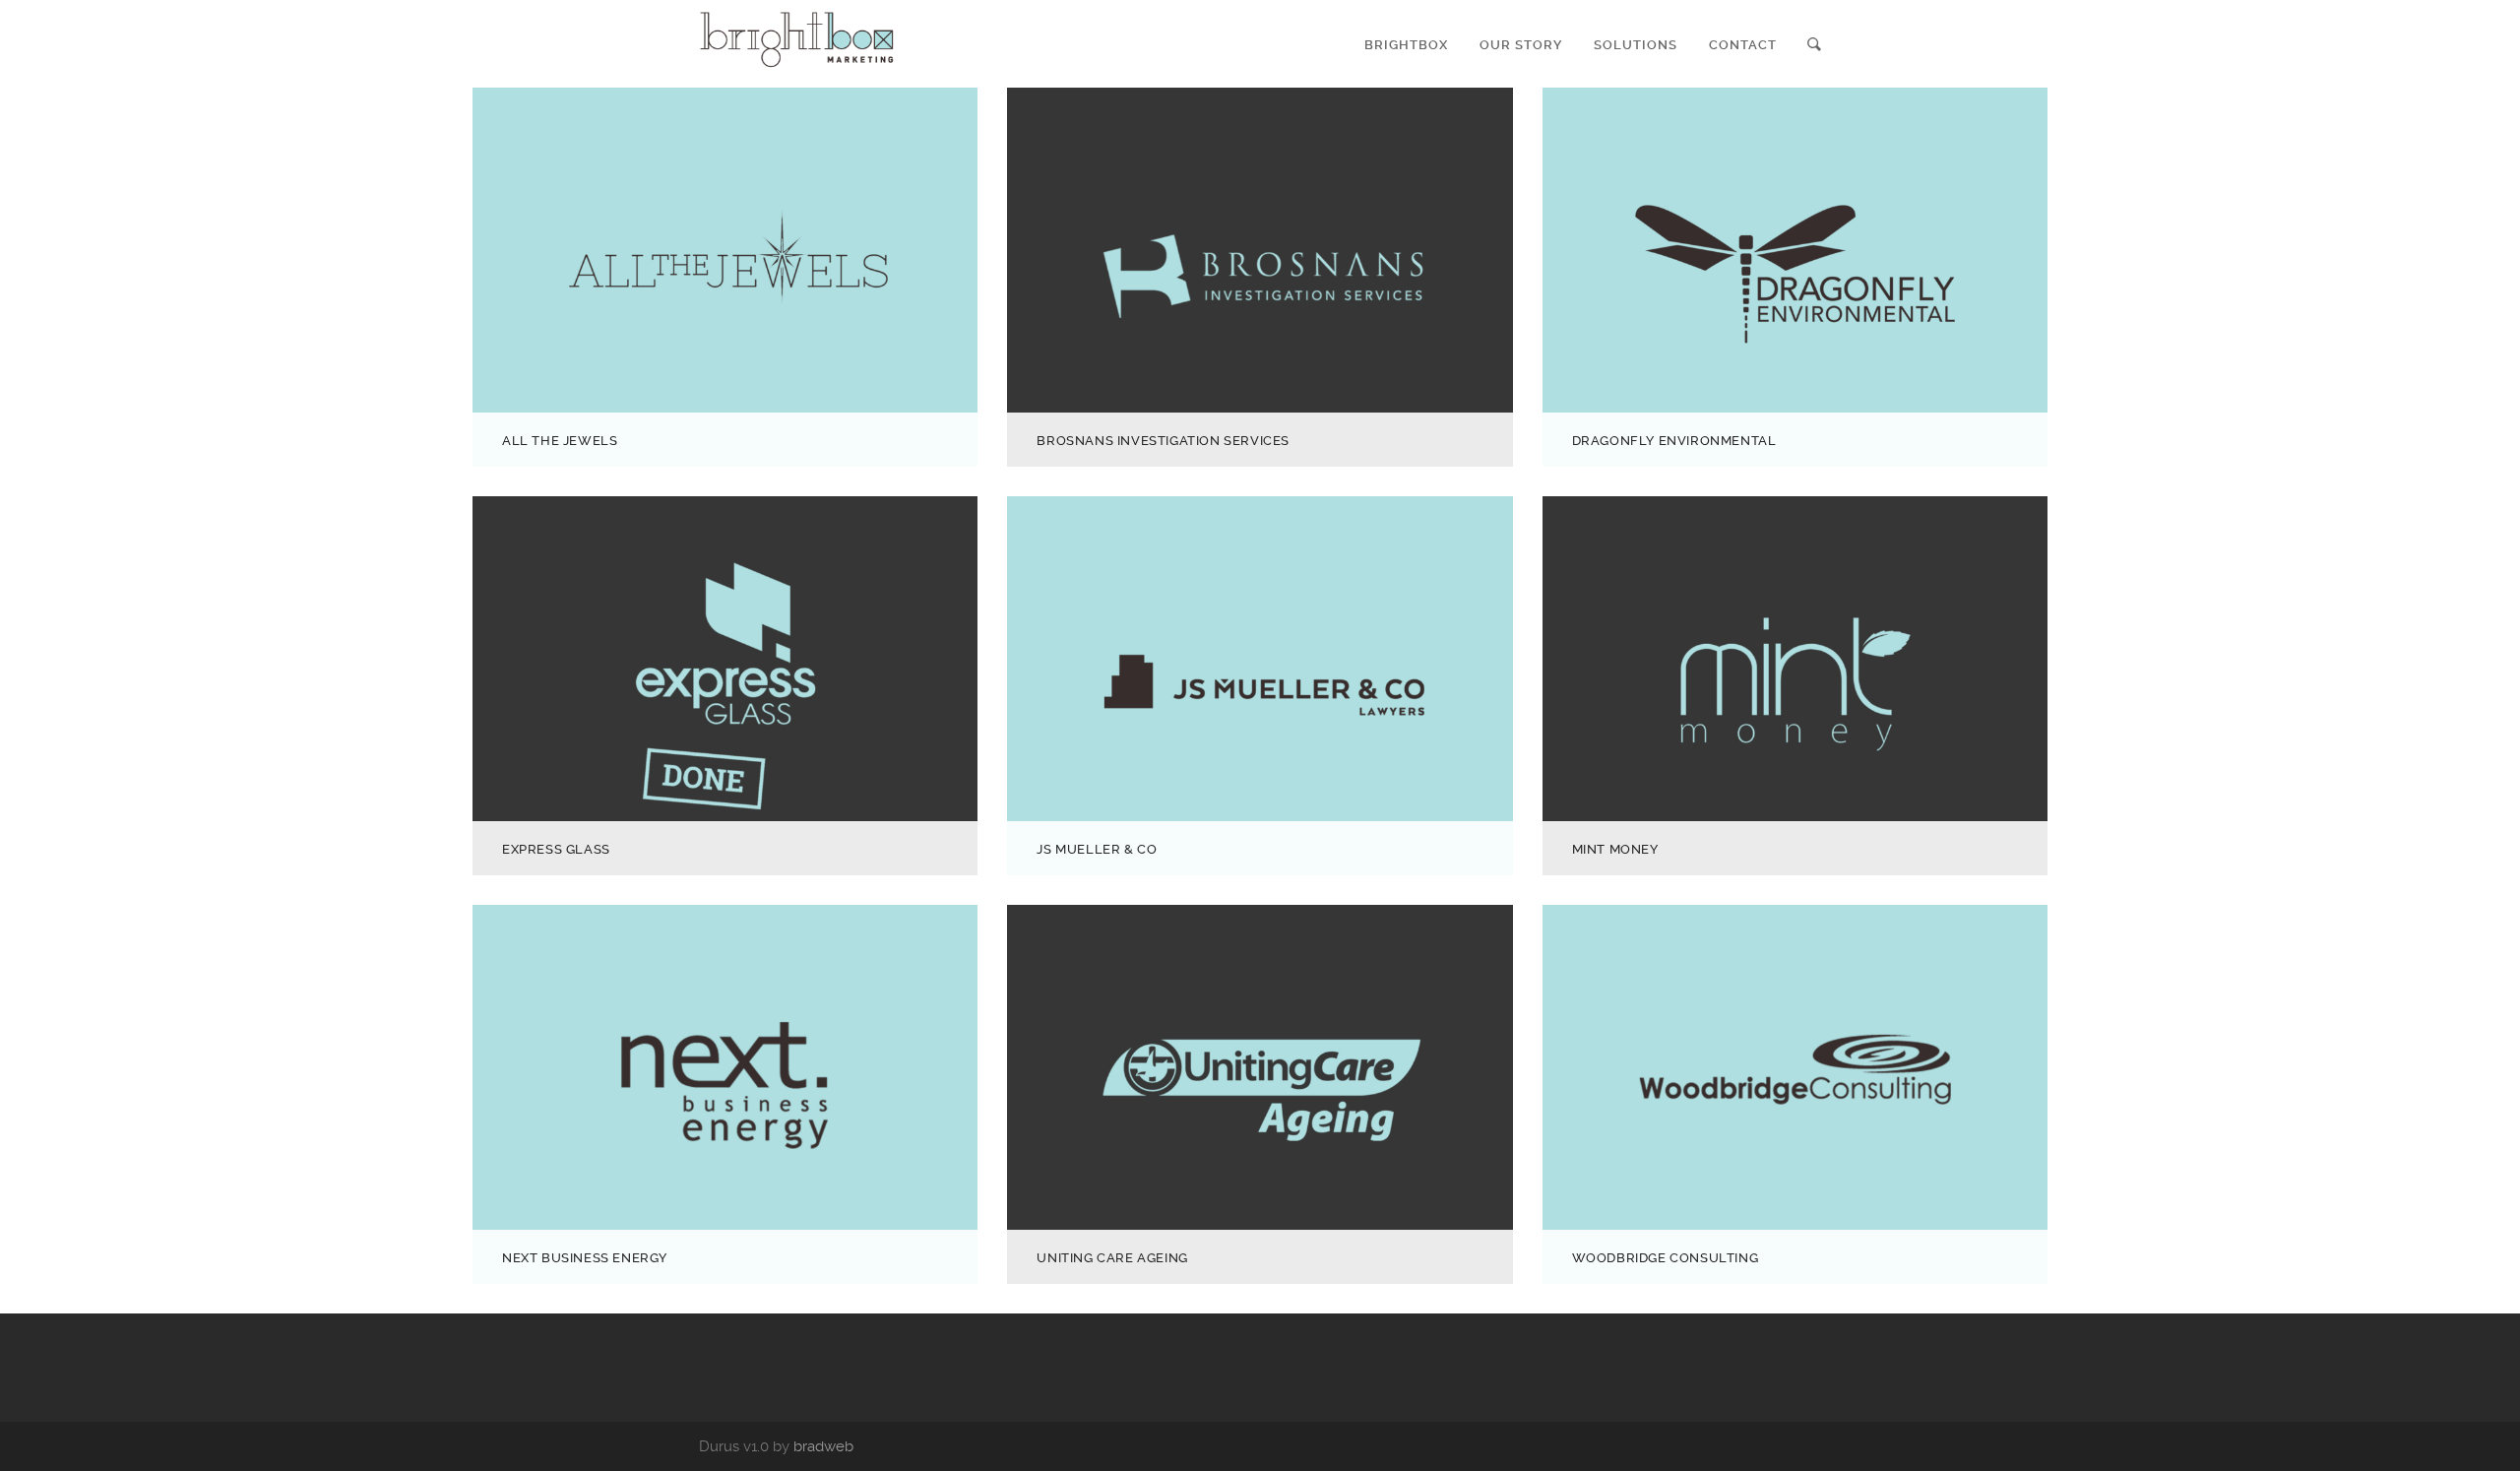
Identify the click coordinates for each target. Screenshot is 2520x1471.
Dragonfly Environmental (1674, 441)
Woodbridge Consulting (1666, 1258)
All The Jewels (560, 441)
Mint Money (1615, 849)
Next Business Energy (585, 1258)
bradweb (823, 1446)
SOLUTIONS (1636, 45)
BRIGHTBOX (1406, 45)
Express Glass (556, 849)
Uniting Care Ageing (1112, 1258)
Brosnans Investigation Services (1163, 441)
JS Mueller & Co (1097, 849)
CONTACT (1743, 45)
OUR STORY (1521, 45)
